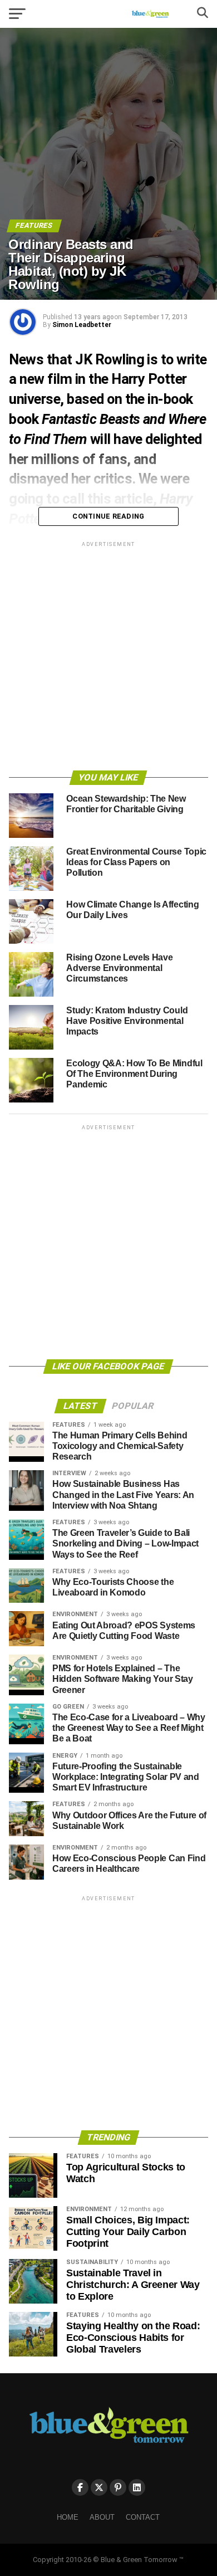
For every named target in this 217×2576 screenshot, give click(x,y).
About (102, 2517)
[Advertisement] (108, 658)
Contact (143, 2517)
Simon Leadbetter (82, 325)
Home (68, 2517)
